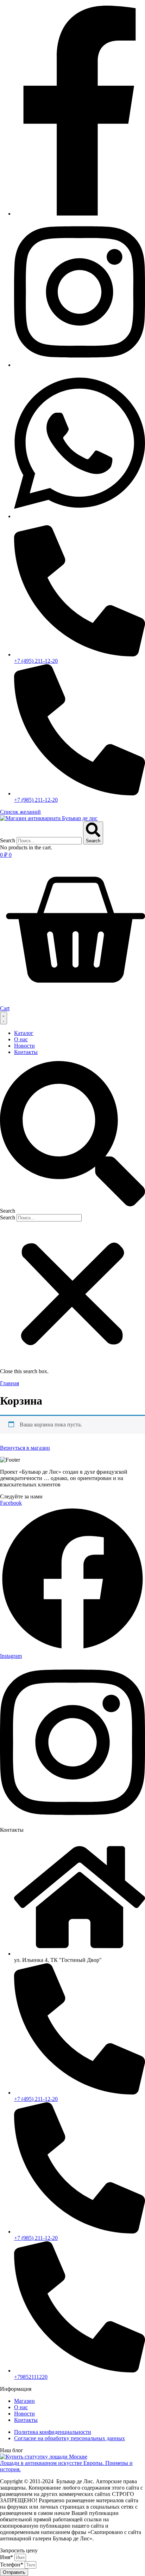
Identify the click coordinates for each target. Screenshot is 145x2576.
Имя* (7, 2557)
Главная (10, 1383)
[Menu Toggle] (4, 1018)
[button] (72, 1138)
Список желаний (20, 812)
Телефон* (12, 2565)
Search (8, 840)
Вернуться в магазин (25, 1448)
